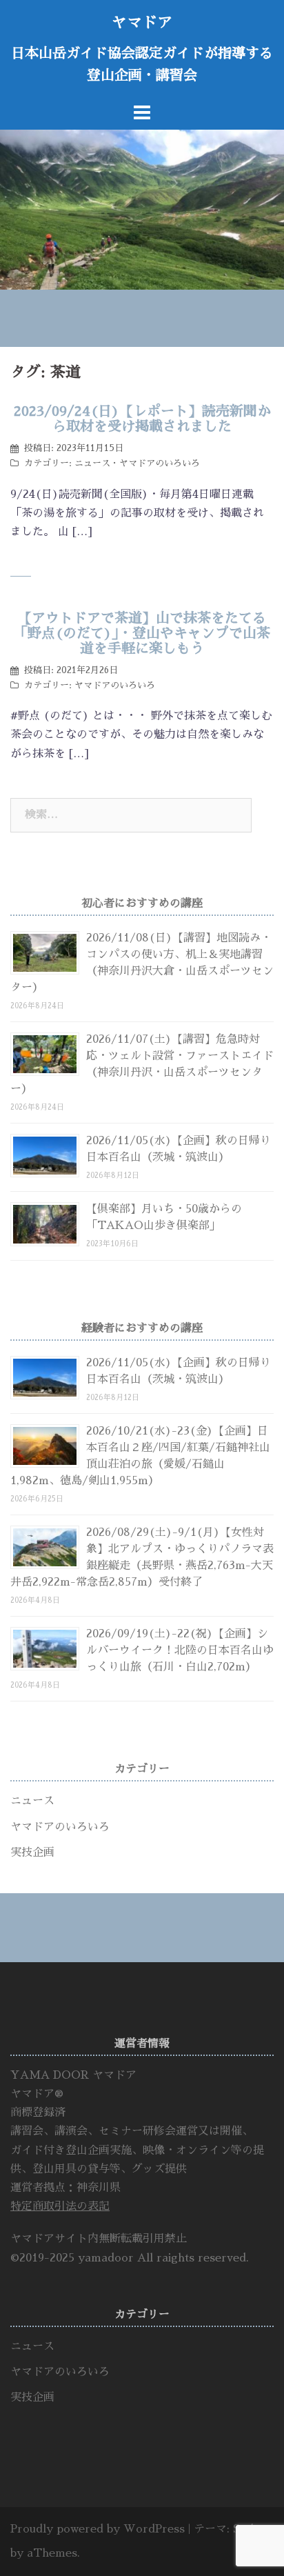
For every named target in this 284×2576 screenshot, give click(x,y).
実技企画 (32, 1853)
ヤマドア (142, 23)
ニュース (92, 463)
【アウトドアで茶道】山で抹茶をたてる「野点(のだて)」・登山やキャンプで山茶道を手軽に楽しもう (142, 633)
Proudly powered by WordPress (98, 2529)
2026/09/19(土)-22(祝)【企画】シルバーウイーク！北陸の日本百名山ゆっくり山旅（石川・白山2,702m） (180, 1650)
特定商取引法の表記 (60, 2206)
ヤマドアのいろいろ (160, 463)
